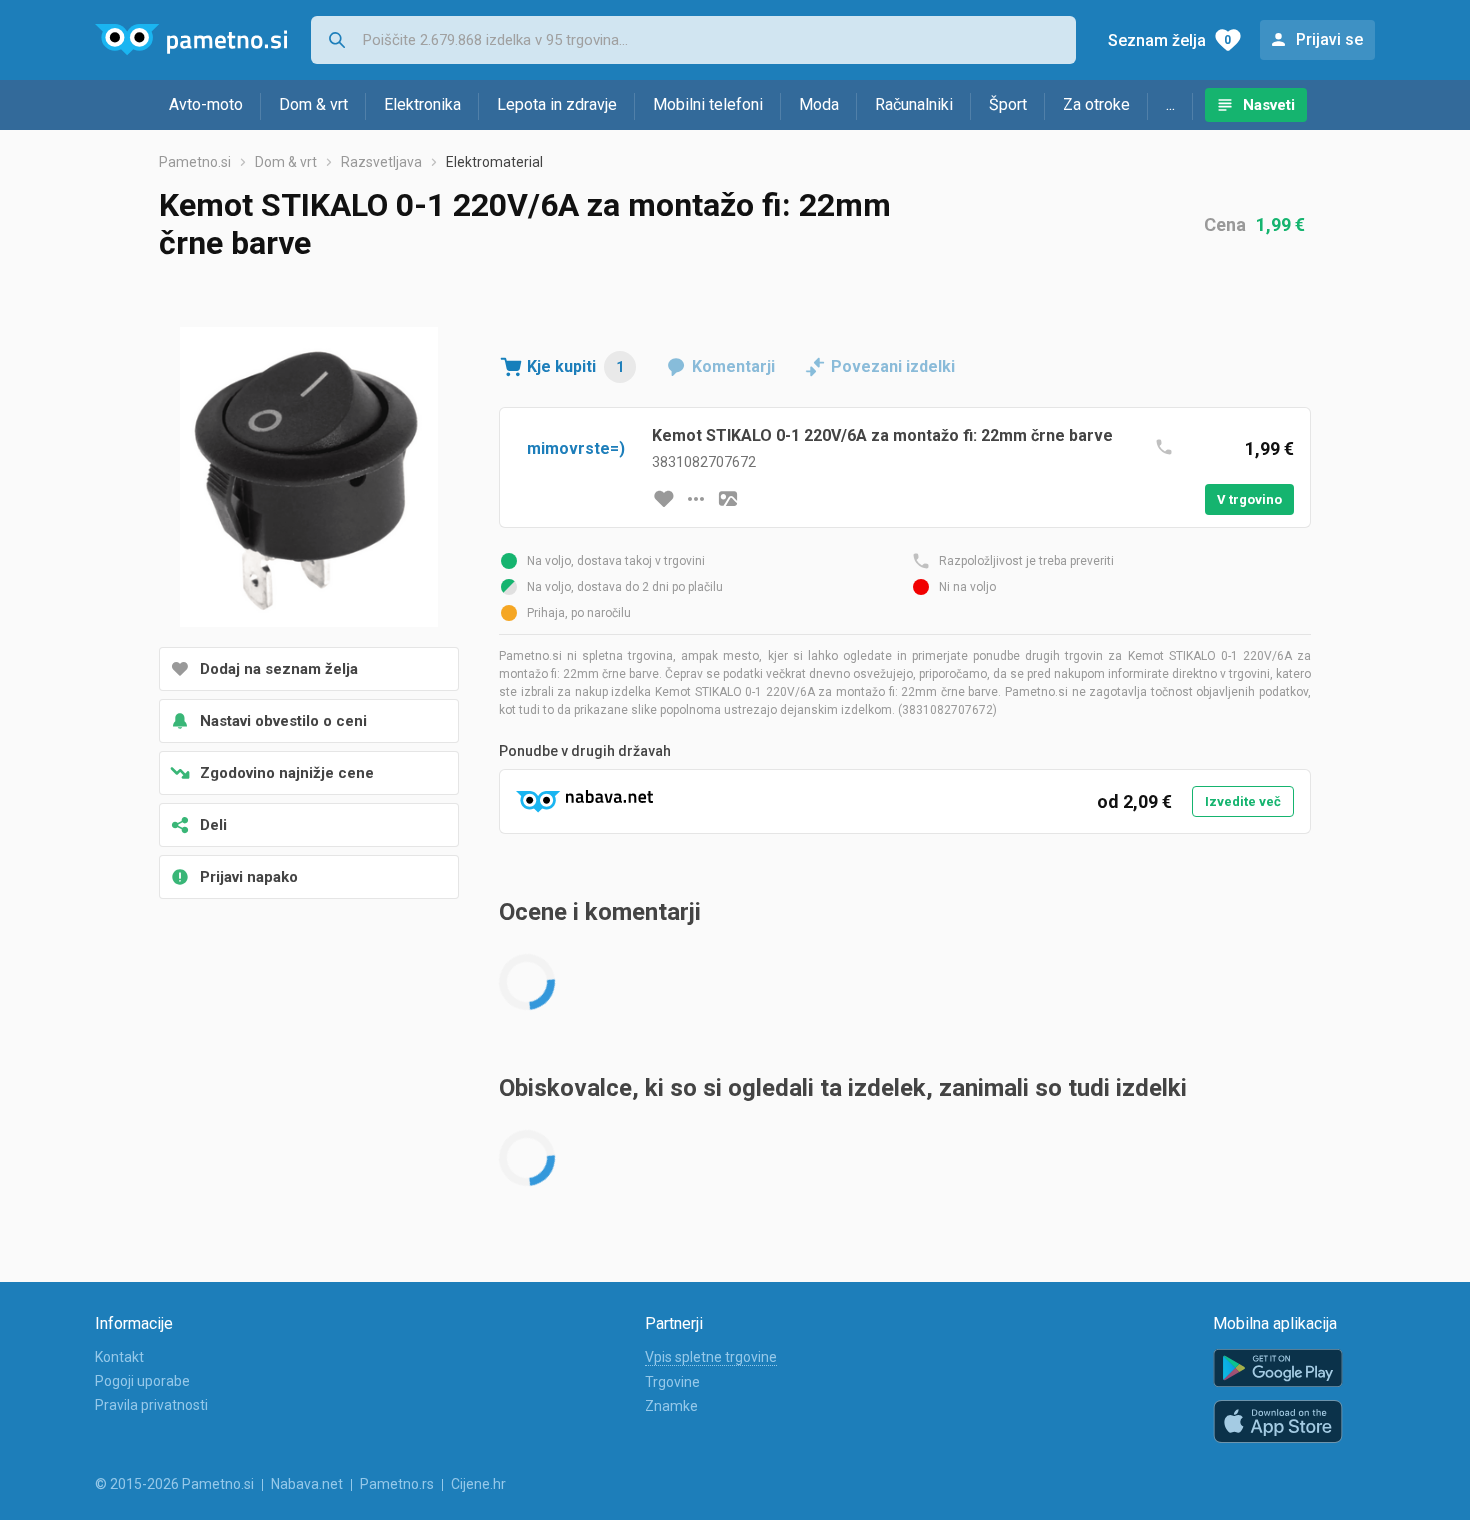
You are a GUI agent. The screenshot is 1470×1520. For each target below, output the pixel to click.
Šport (1008, 104)
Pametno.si (195, 162)
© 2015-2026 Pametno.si (174, 1484)
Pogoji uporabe (142, 1381)
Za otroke (1096, 104)
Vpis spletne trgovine (711, 1357)
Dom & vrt (313, 104)
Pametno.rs (397, 1484)
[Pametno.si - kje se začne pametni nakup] (191, 40)
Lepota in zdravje (557, 104)
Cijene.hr (478, 1484)
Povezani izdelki (893, 366)
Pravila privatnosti (151, 1405)
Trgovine (672, 1382)
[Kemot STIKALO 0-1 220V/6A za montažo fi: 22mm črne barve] (309, 479)
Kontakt (119, 1357)
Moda (819, 104)
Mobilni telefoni (708, 104)
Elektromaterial (494, 162)
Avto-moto (206, 104)
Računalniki (914, 104)
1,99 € (1280, 224)
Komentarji (733, 366)
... (1170, 104)
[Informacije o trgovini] (696, 499)
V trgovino (1249, 499)
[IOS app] (1278, 1422)
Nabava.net (307, 1484)
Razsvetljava (381, 162)
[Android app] (1278, 1368)
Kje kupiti (575, 366)
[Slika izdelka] (728, 499)
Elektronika (422, 104)
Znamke (671, 1406)
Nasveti (1269, 105)
